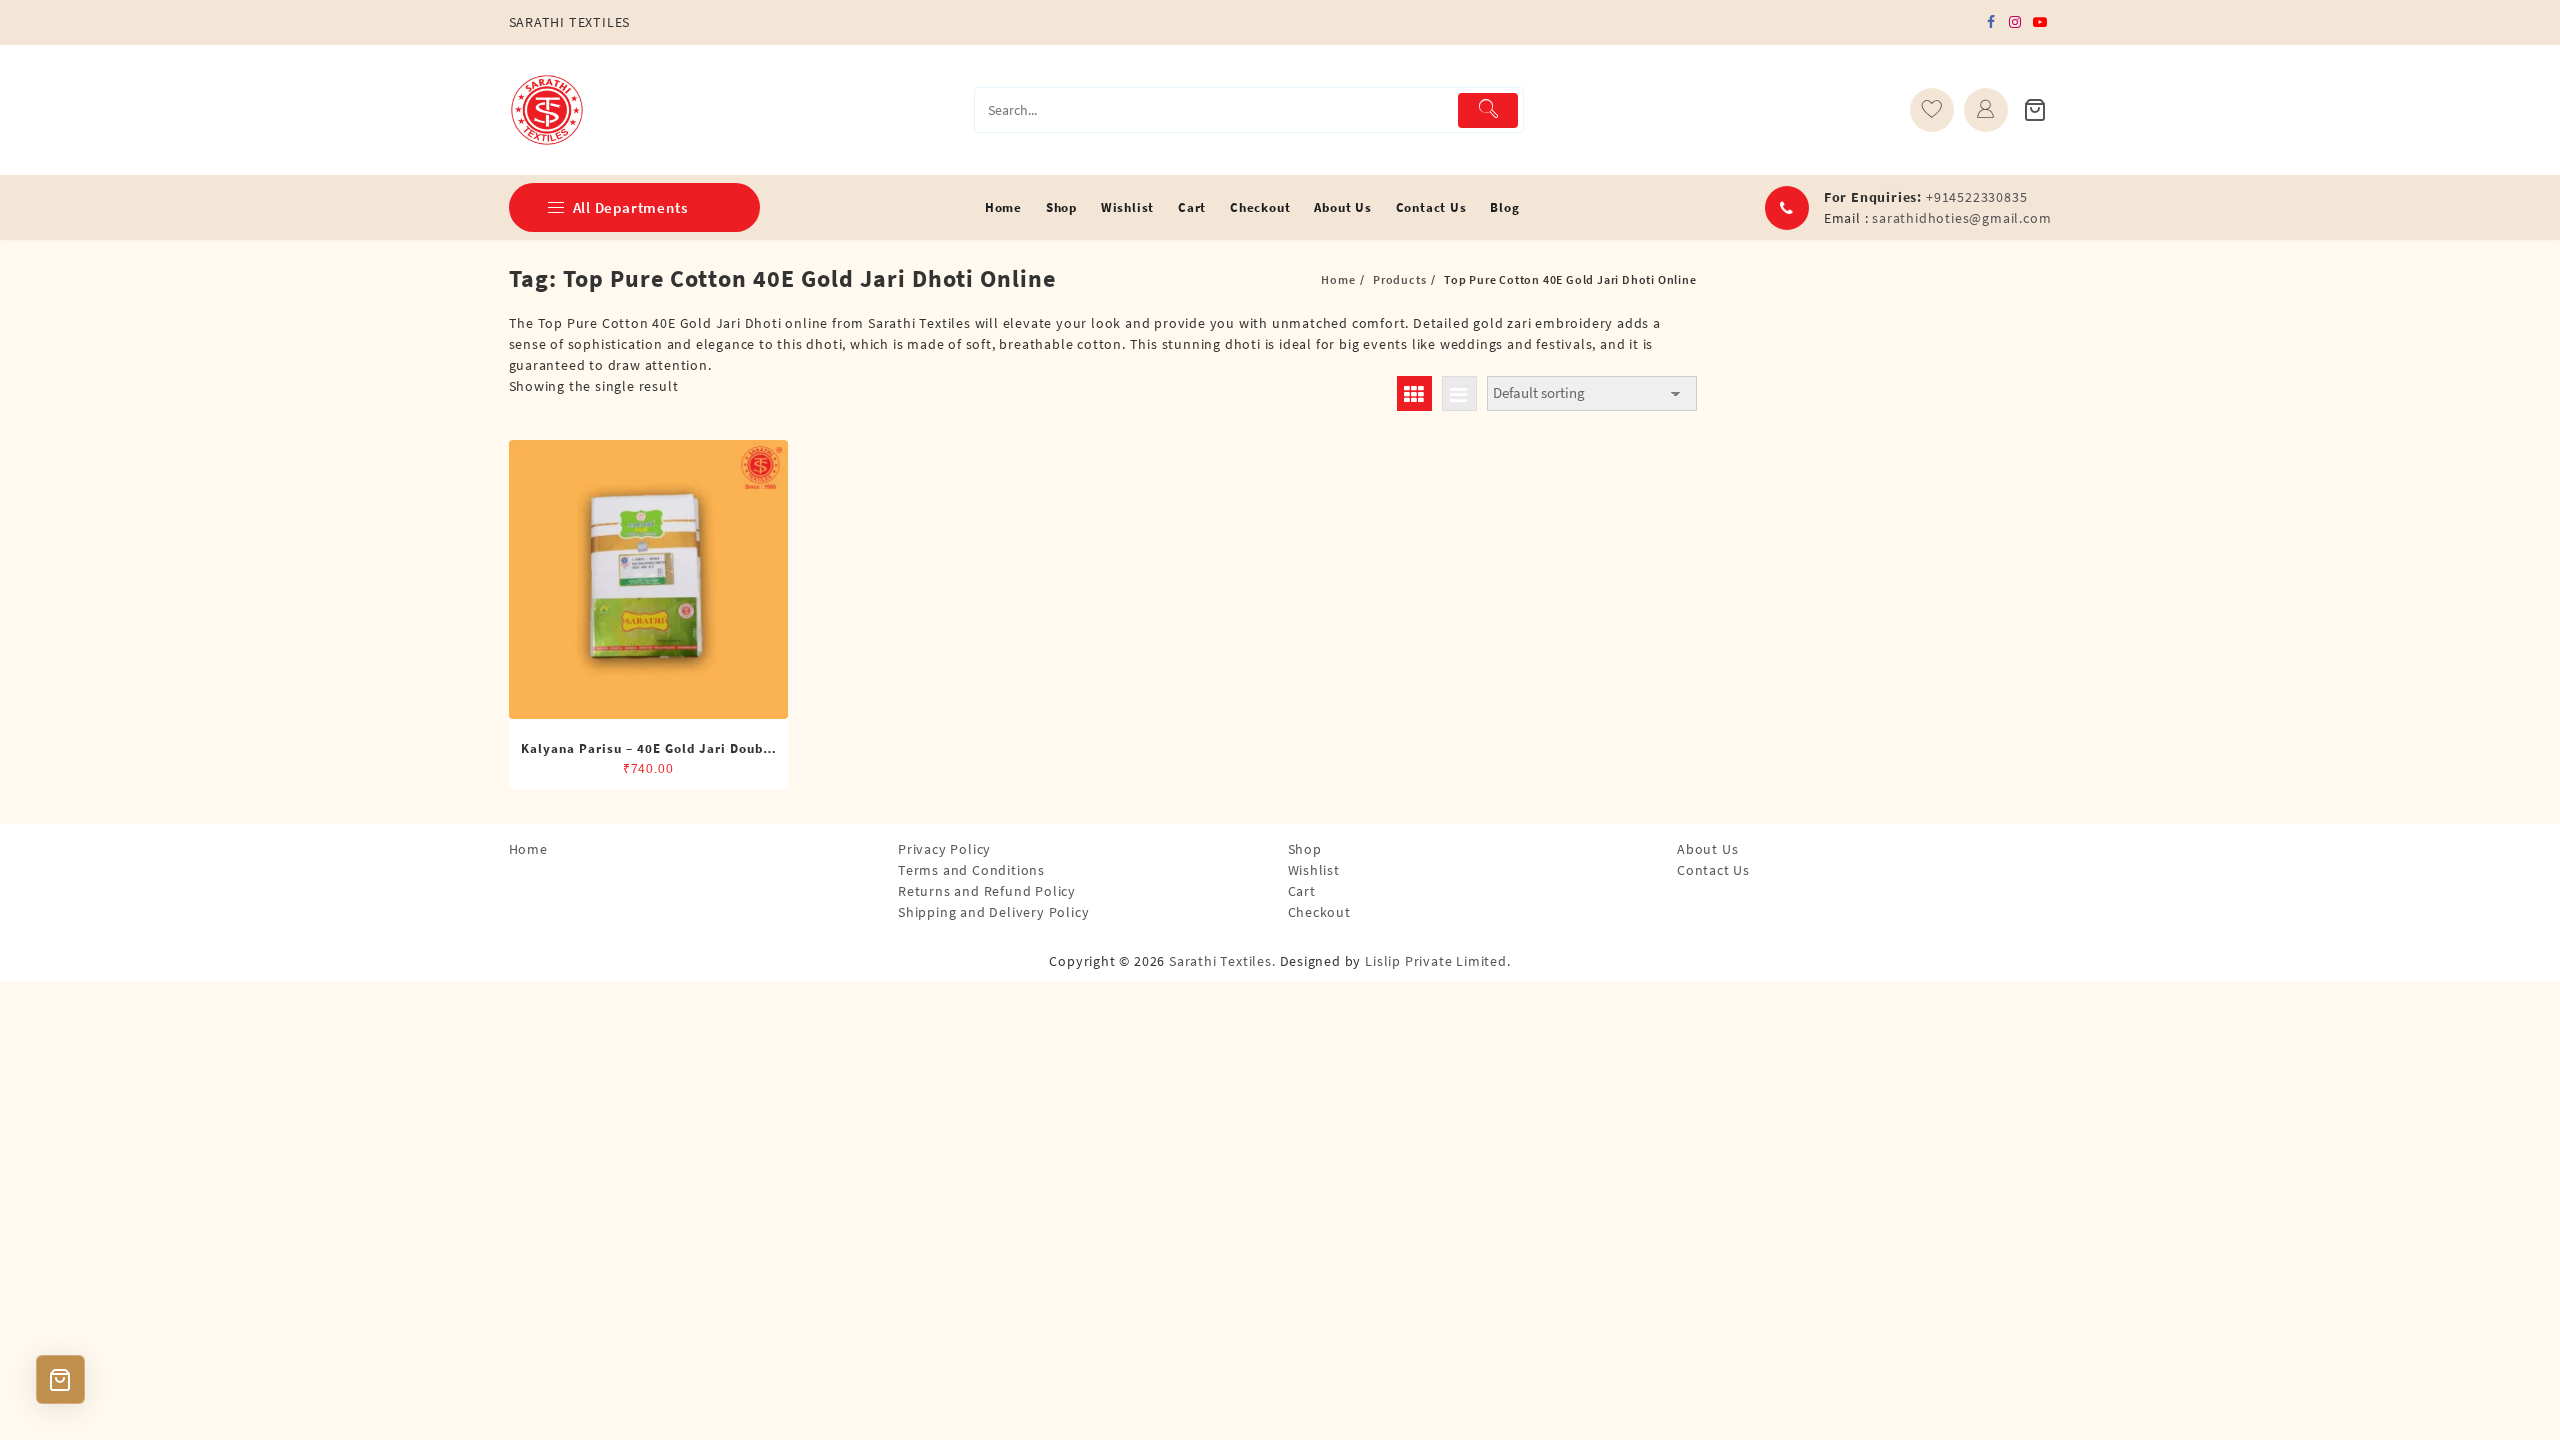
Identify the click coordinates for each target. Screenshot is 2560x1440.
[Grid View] (1414, 393)
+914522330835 (1976, 197)
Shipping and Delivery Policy (993, 912)
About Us (1707, 849)
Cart (1302, 891)
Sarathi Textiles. (1222, 961)
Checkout (1319, 912)
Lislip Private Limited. (1437, 961)
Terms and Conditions (971, 870)
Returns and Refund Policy (987, 891)
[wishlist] (1932, 110)
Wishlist (1314, 870)
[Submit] (1488, 110)
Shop (1305, 849)
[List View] (1459, 393)
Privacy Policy (944, 849)
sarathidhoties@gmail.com (1961, 218)
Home (528, 849)
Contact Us (1713, 870)
